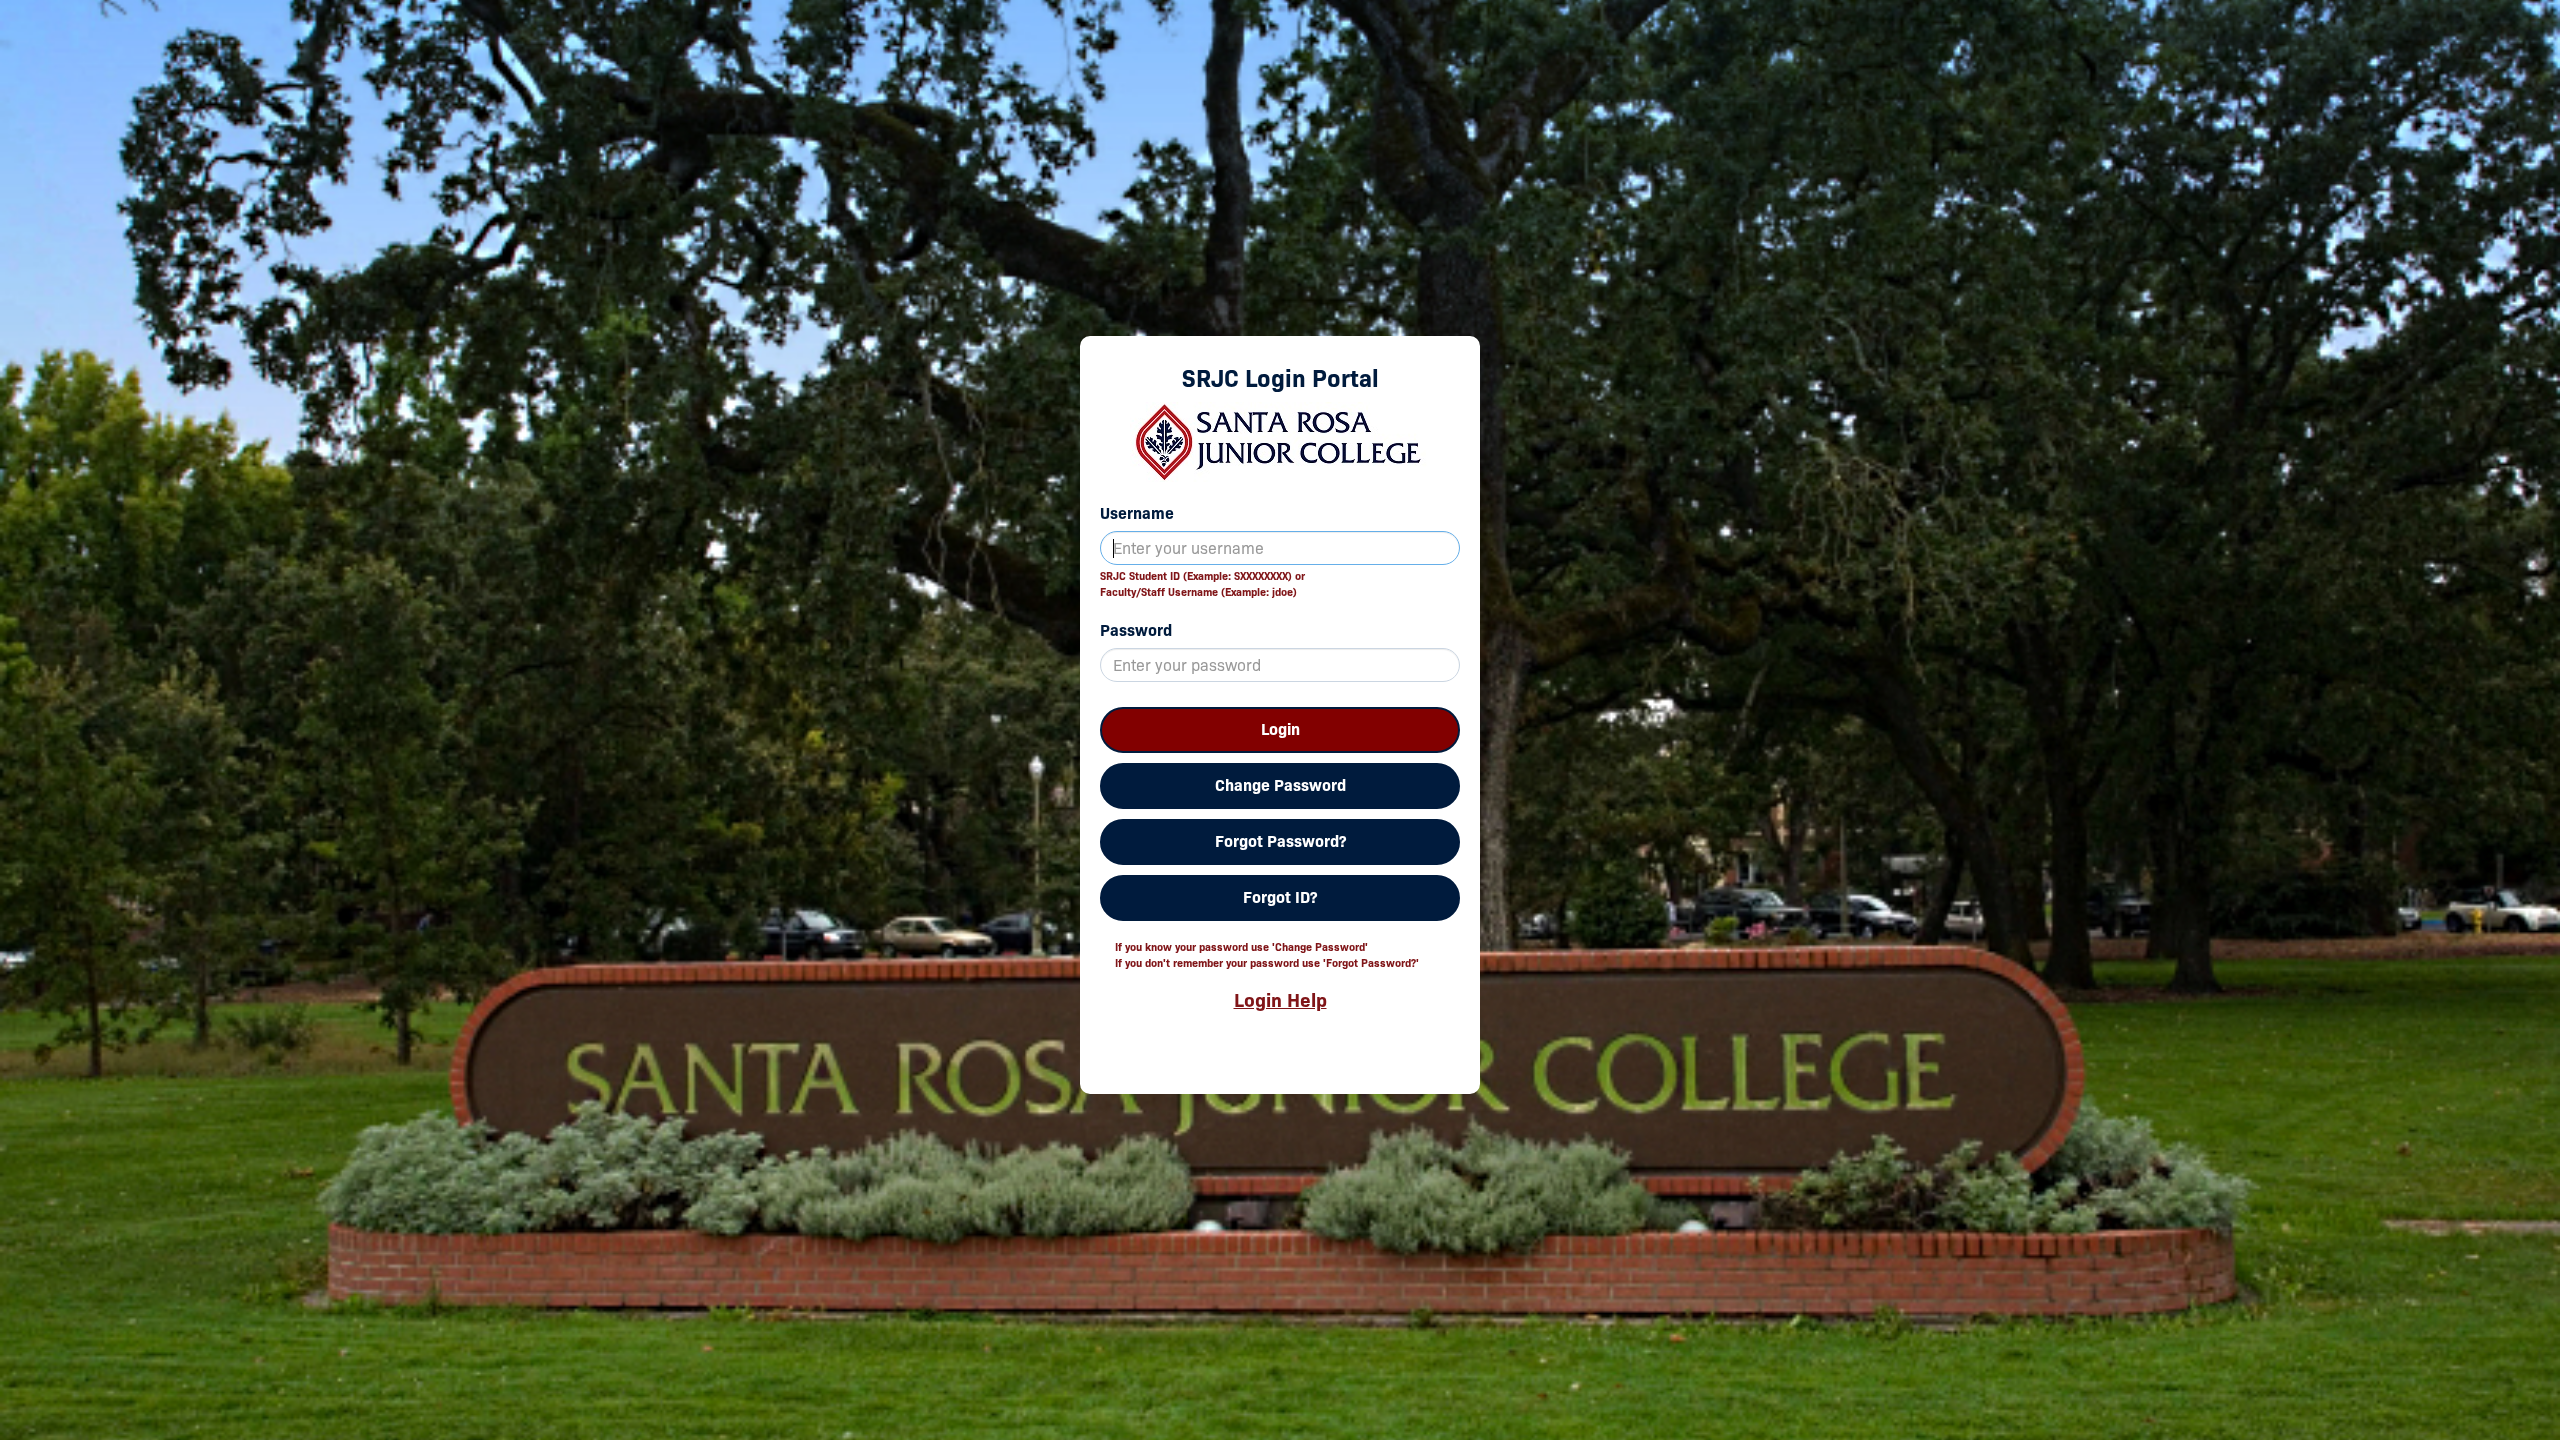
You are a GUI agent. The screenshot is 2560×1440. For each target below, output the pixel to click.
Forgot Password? (1280, 841)
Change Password (1280, 785)
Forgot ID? (1280, 897)
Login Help (1280, 1000)
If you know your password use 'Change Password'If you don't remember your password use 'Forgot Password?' (1267, 955)
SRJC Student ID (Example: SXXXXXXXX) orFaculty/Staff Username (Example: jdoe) (1202, 584)
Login (1280, 729)
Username (1137, 513)
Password (1136, 630)
